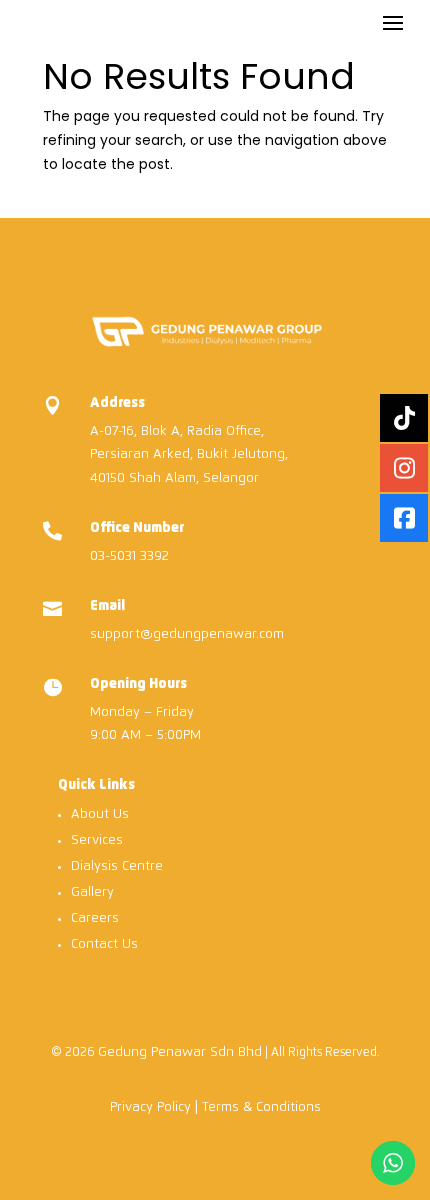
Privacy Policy (150, 1107)
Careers (95, 918)
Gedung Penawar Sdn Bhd (180, 1052)
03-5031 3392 (129, 556)
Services (97, 840)
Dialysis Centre (117, 866)
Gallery (92, 892)
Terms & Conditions (261, 1107)
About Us (100, 814)
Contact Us (104, 944)
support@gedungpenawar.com (187, 634)
